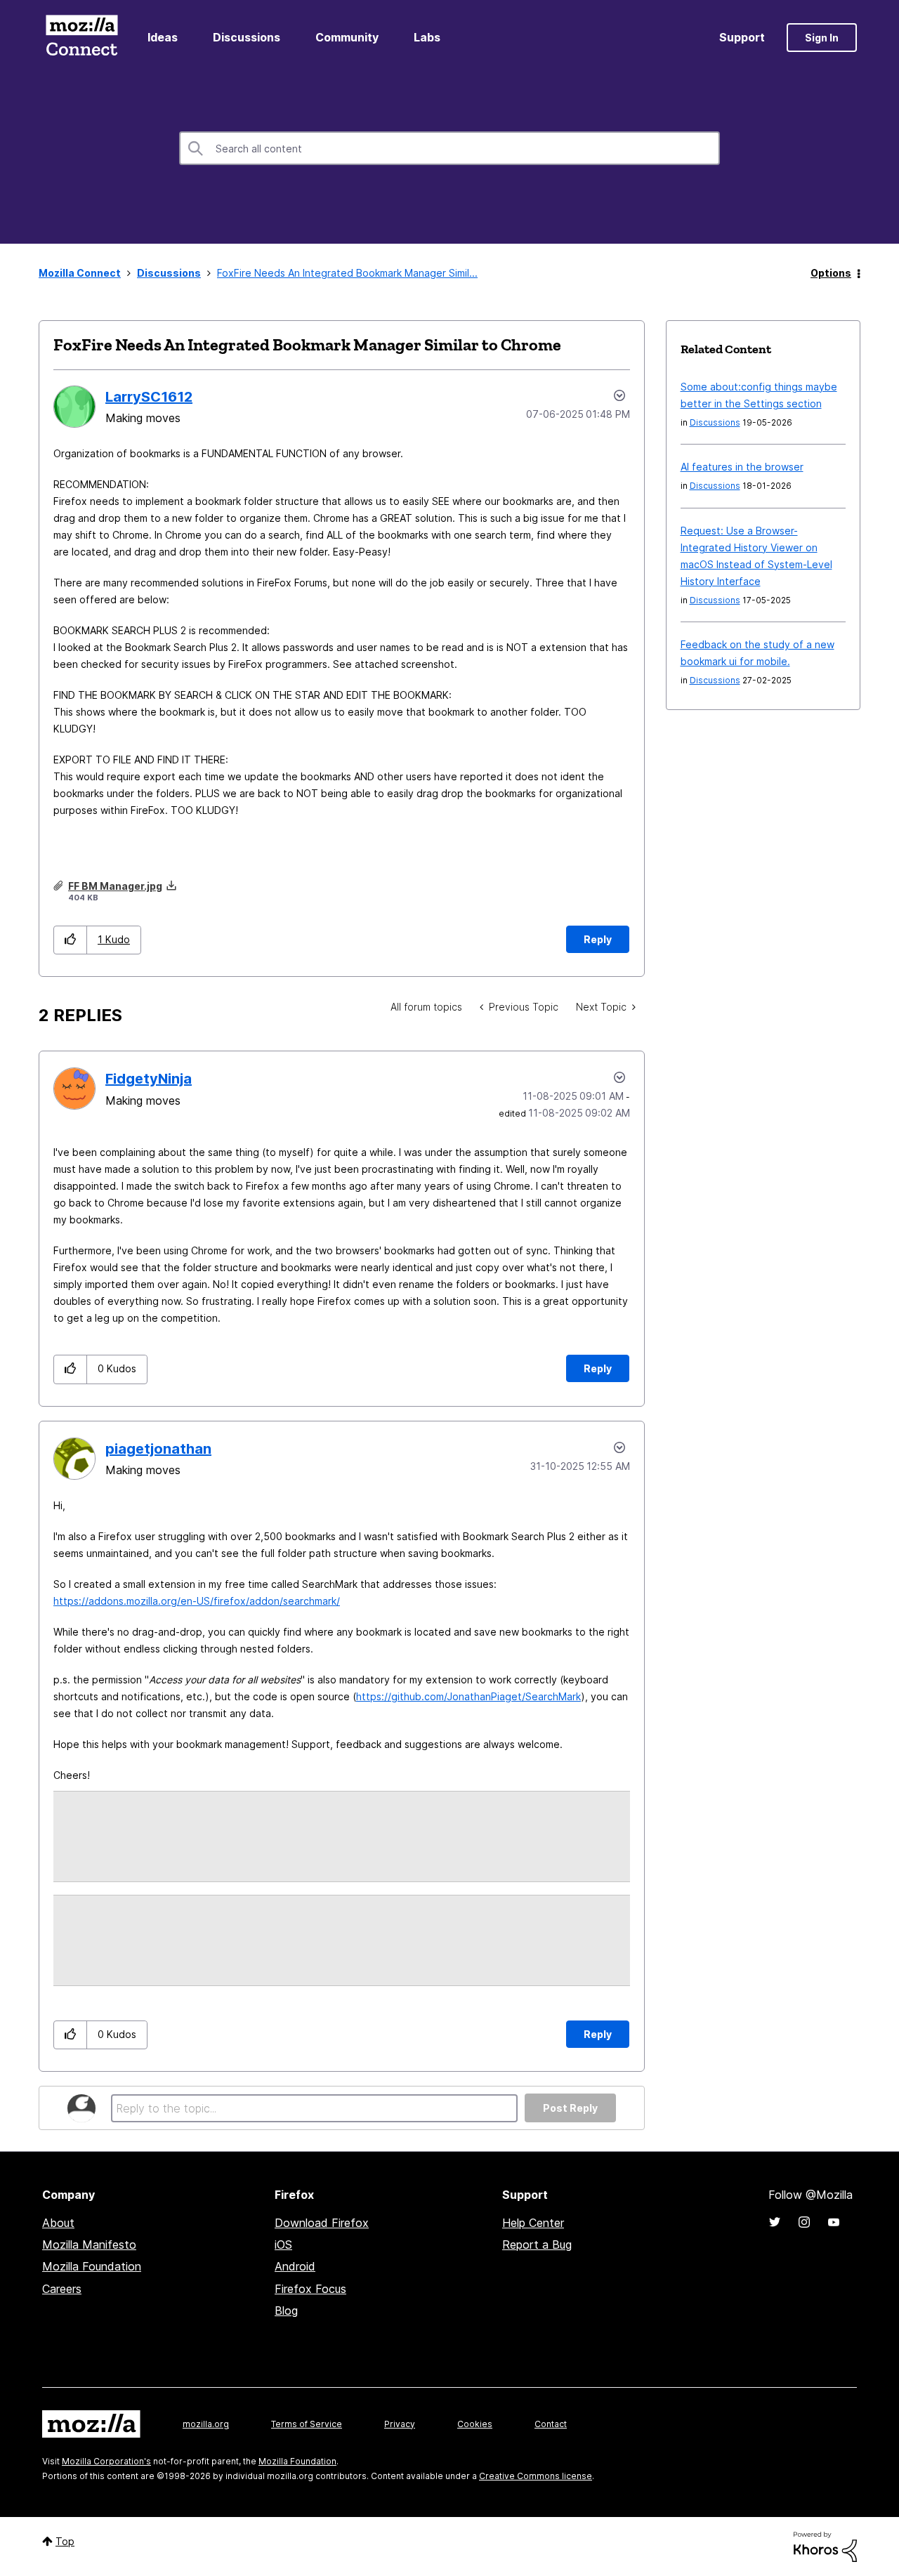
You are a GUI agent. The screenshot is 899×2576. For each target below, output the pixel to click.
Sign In (822, 38)
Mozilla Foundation (92, 2266)
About (58, 2223)
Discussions (247, 37)
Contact (551, 2424)
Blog (286, 2311)
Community (347, 37)
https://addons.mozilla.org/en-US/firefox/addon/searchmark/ (197, 1601)
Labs (427, 37)
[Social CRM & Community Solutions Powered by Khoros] (825, 2546)
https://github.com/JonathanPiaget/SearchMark (468, 1696)
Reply (598, 939)
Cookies (475, 2424)
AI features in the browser (742, 467)
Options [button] (831, 273)
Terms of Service (307, 2424)
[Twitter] (775, 2222)
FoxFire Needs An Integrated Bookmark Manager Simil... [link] (347, 273)
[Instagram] (804, 2222)
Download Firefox (322, 2223)
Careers (62, 2289)
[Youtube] (834, 2222)
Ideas (163, 37)
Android (295, 2266)
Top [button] (65, 2541)
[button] (71, 940)
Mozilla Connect (81, 38)
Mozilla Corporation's (106, 2461)
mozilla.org (206, 2424)
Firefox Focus (310, 2289)
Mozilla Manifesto (89, 2245)
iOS (283, 2245)
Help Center (533, 2223)
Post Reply (570, 2108)
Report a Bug (537, 2245)
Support (742, 37)
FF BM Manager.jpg (115, 886)
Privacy (400, 2424)
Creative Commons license (536, 2476)
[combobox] (449, 148)
